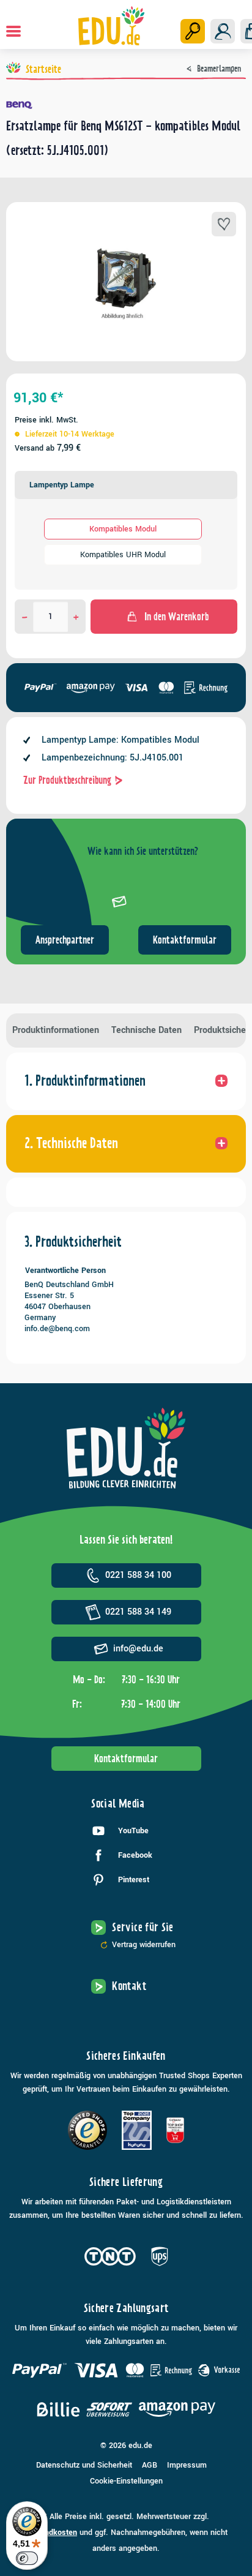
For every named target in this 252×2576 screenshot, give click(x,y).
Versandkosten (51, 2533)
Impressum (187, 2465)
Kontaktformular (185, 940)
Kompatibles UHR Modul (123, 555)
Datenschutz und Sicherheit (84, 2465)
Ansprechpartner (65, 940)
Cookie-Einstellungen (126, 2481)
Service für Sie (143, 1927)
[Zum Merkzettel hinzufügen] (224, 224)
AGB (150, 2465)
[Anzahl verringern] (25, 617)
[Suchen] (193, 31)
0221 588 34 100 (138, 1575)
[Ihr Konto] (223, 31)
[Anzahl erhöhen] (76, 617)
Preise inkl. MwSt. (46, 420)
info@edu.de (138, 1649)
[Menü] (13, 31)
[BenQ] (126, 105)
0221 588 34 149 (138, 1612)
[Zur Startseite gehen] (112, 26)
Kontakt (129, 1986)
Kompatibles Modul (123, 529)
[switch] (27, 2558)
